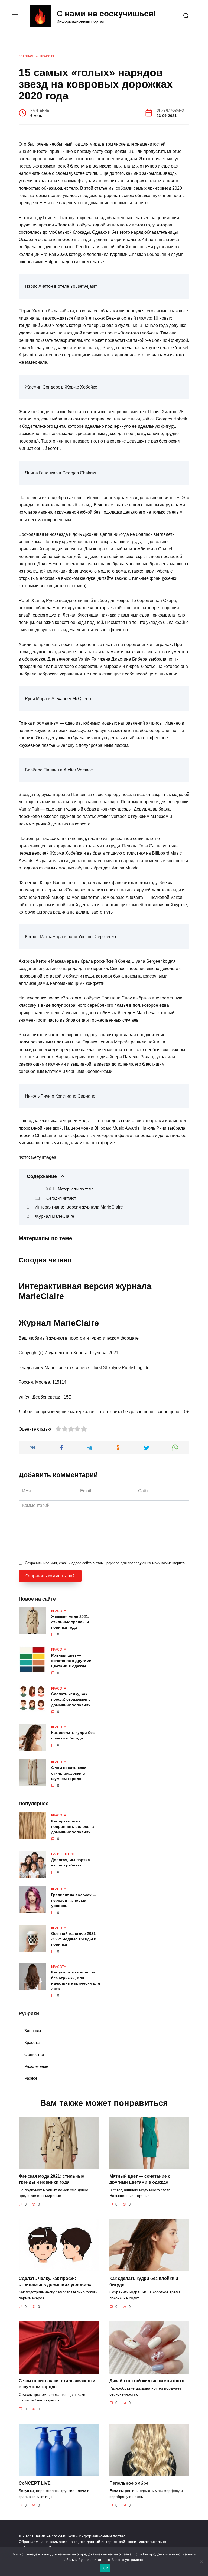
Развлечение (36, 2066)
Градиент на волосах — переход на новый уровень (74, 1900)
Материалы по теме (76, 1189)
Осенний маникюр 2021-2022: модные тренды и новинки (74, 1939)
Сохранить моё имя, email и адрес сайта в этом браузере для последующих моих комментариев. (105, 1563)
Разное (31, 2078)
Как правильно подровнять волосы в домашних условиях (73, 1826)
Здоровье (33, 2031)
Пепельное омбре (129, 2483)
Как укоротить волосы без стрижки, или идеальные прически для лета (76, 1980)
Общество (34, 2054)
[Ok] (201, 2562)
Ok (105, 2568)
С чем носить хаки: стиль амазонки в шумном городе (69, 1773)
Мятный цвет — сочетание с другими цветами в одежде (71, 1661)
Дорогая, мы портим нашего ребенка (71, 1862)
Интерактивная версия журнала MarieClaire (79, 1207)
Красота (32, 2043)
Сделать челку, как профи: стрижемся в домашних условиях (71, 1700)
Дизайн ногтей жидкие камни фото (147, 2381)
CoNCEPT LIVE (35, 2483)
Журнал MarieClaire (54, 1216)
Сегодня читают (61, 1198)
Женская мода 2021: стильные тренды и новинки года (70, 1622)
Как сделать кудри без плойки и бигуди (73, 1735)
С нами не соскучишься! (106, 14)
